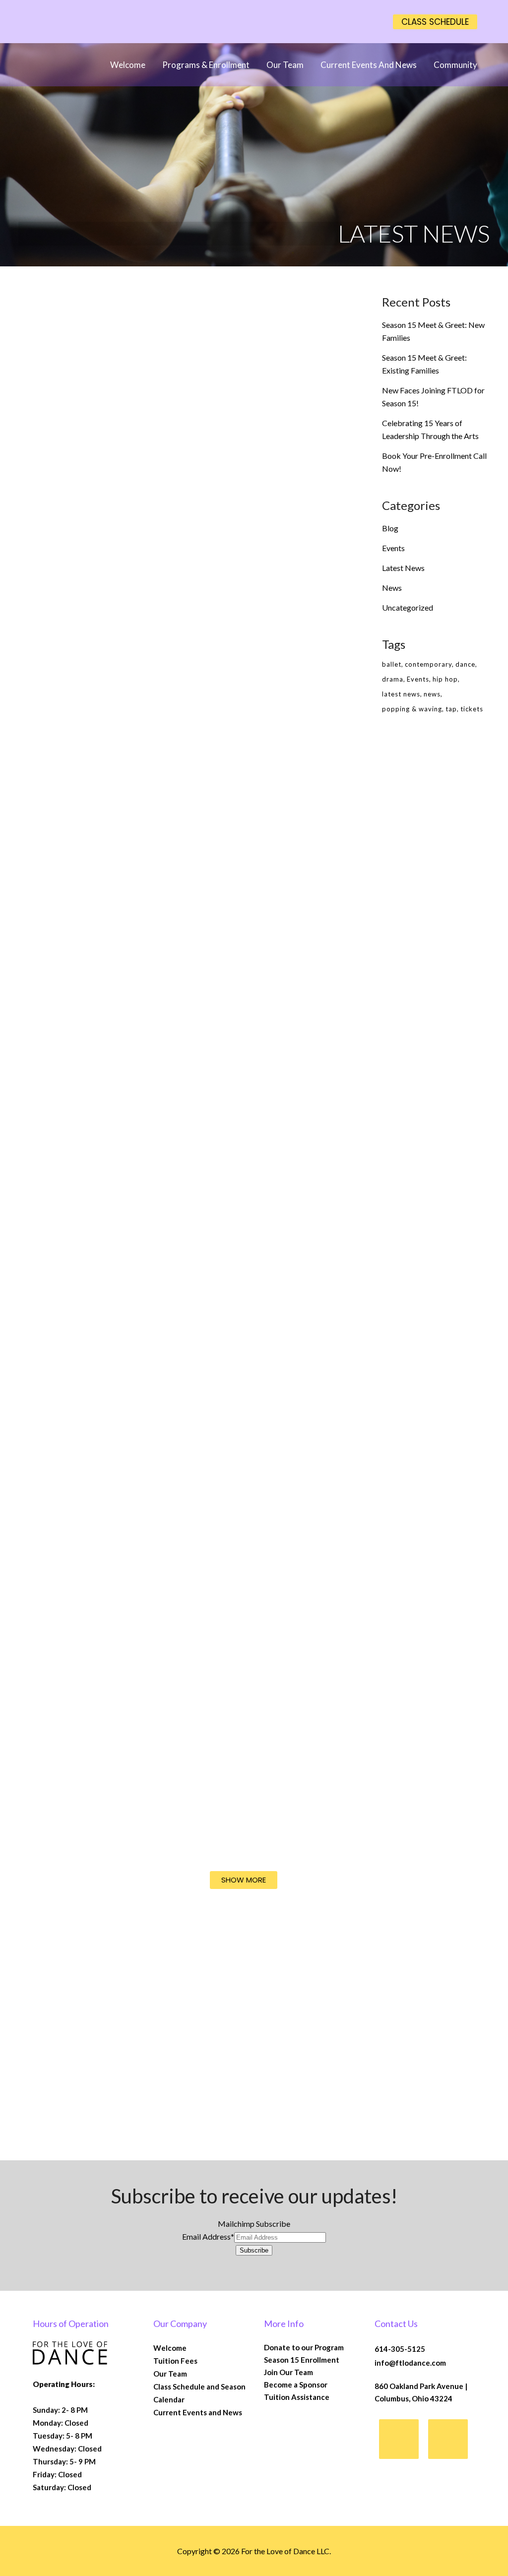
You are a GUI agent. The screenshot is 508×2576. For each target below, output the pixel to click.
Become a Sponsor (296, 2385)
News (392, 588)
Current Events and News (198, 2412)
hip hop (445, 679)
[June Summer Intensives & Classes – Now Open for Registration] (91, 401)
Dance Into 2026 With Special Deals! (234, 1826)
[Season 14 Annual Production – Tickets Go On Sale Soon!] (91, 920)
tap (451, 709)
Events (393, 548)
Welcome (170, 2348)
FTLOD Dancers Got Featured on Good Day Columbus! (90, 1634)
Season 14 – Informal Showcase (232, 1299)
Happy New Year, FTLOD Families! (76, 2041)
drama (393, 679)
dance (465, 664)
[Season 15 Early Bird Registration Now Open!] (237, 397)
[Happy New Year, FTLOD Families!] (91, 1944)
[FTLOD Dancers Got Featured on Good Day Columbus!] (91, 1474)
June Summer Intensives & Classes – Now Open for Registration (88, 532)
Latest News (403, 568)
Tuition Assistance (297, 2397)
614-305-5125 (400, 2349)
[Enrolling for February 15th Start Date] (237, 1436)
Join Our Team (288, 2372)
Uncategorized (408, 607)
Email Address (208, 2236)
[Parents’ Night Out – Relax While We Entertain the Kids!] (237, 901)
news (432, 694)
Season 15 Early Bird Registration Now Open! (230, 519)
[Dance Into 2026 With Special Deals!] (237, 1698)
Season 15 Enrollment (302, 2360)
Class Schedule (435, 22)
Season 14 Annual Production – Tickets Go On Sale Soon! (85, 1041)
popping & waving (412, 709)
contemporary (428, 664)
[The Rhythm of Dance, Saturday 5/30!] (237, 665)
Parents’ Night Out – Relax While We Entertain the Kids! (230, 1005)
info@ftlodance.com (410, 2363)
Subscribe (254, 2250)
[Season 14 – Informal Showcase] (237, 1166)
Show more (244, 1880)
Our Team (170, 2374)
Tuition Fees (175, 2361)
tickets (472, 709)
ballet (392, 664)
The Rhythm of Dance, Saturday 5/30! (235, 783)
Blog (390, 528)
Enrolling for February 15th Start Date (235, 1550)
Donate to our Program (304, 2347)
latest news (401, 694)
